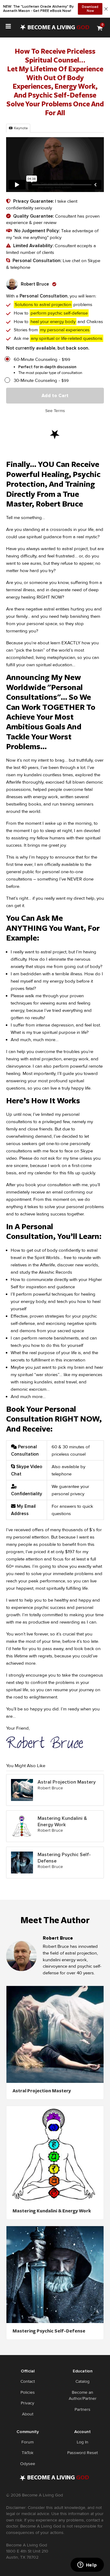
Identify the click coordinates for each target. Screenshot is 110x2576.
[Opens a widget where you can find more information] (87, 2565)
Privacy (28, 2403)
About (28, 2414)
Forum (28, 2442)
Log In (82, 2442)
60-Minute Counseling (36, 359)
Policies (28, 2392)
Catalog (82, 2381)
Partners (82, 2409)
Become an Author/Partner (83, 2395)
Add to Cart (55, 396)
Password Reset (82, 2453)
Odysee (28, 2464)
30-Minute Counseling (35, 381)
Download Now (90, 9)
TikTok (28, 2453)
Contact (28, 2381)
